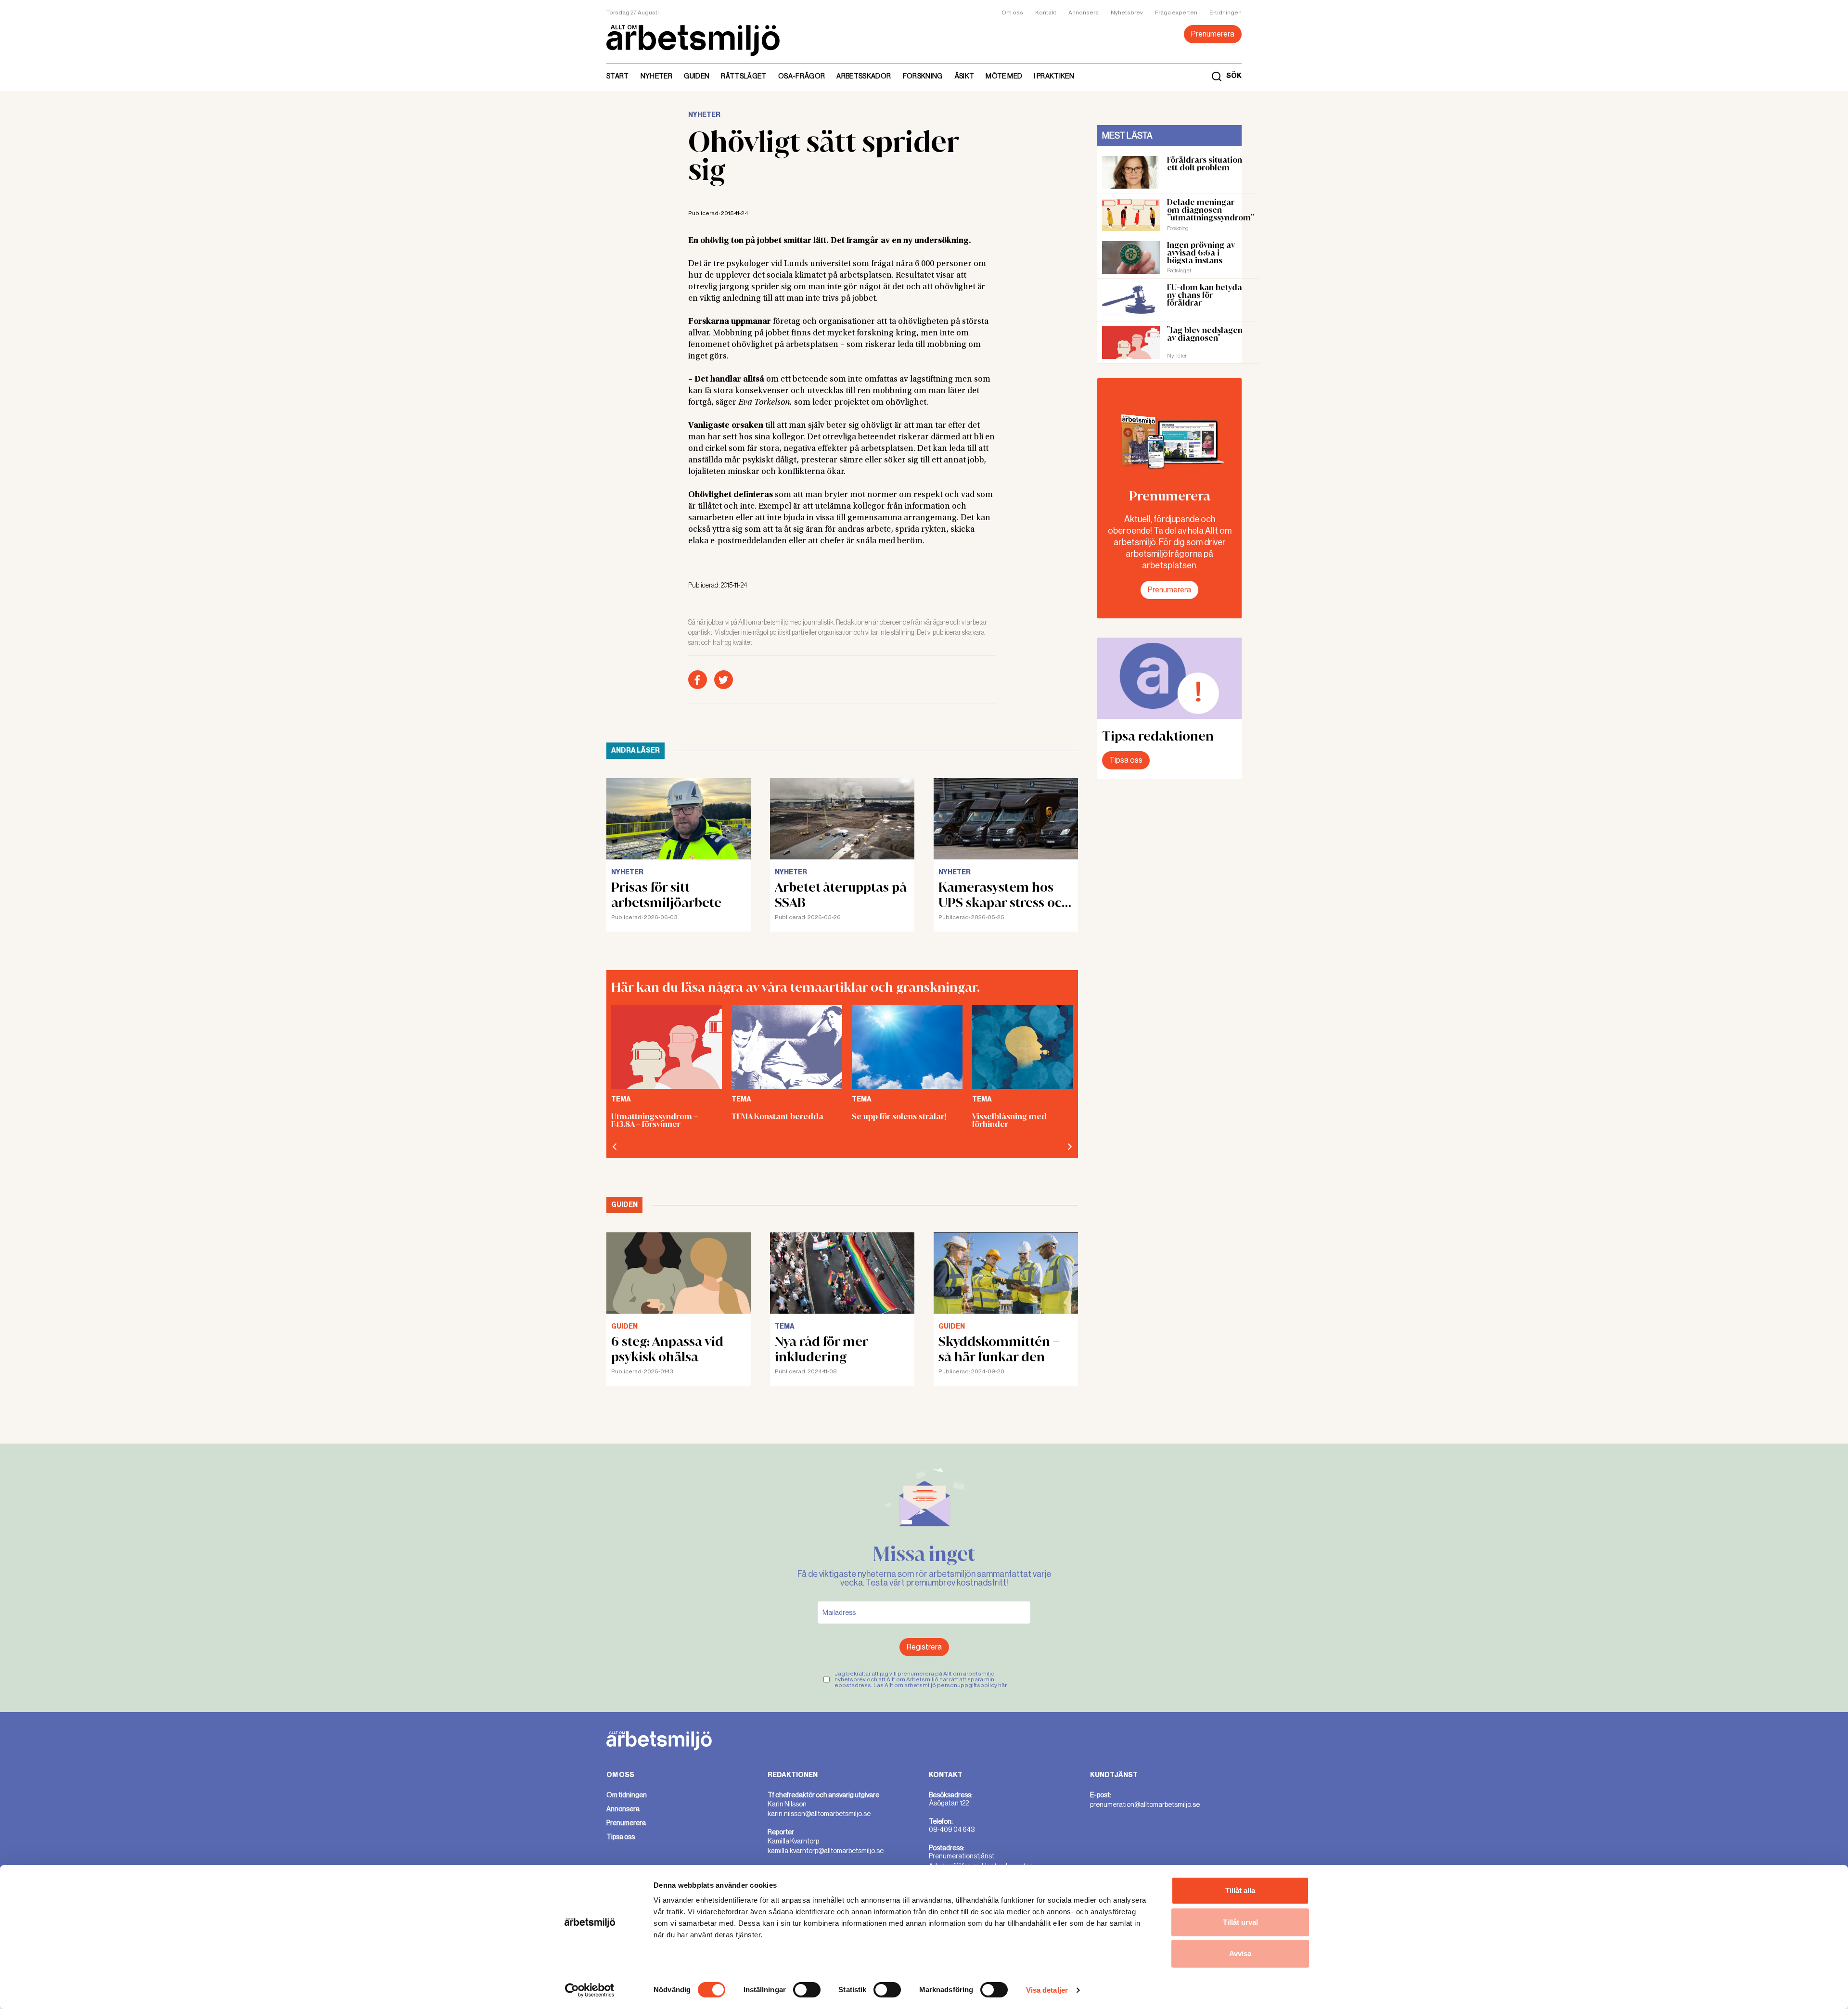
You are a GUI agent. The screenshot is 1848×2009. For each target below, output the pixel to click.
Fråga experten (1176, 13)
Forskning (923, 76)
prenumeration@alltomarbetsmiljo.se (1145, 1804)
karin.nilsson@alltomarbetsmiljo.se (819, 1814)
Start (618, 76)
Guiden (697, 76)
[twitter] (724, 680)
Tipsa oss (1126, 760)
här (1002, 1685)
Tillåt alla (1240, 1890)
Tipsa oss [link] (621, 1837)
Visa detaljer (1047, 1990)
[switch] (807, 1990)
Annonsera (1084, 13)
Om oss (1012, 13)
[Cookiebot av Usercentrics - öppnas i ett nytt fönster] (590, 1990)
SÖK (1234, 76)
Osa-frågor (802, 76)
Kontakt (1046, 13)
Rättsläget (744, 76)
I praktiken (1054, 76)
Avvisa (1240, 1953)
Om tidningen (627, 1795)
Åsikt (964, 76)
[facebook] (698, 680)
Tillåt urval (1240, 1922)
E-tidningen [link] (1226, 13)
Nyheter (656, 76)
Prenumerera (1213, 34)
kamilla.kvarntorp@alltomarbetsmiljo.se (826, 1851)
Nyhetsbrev (1127, 13)
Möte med (1004, 76)
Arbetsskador (864, 76)
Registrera (924, 1647)
